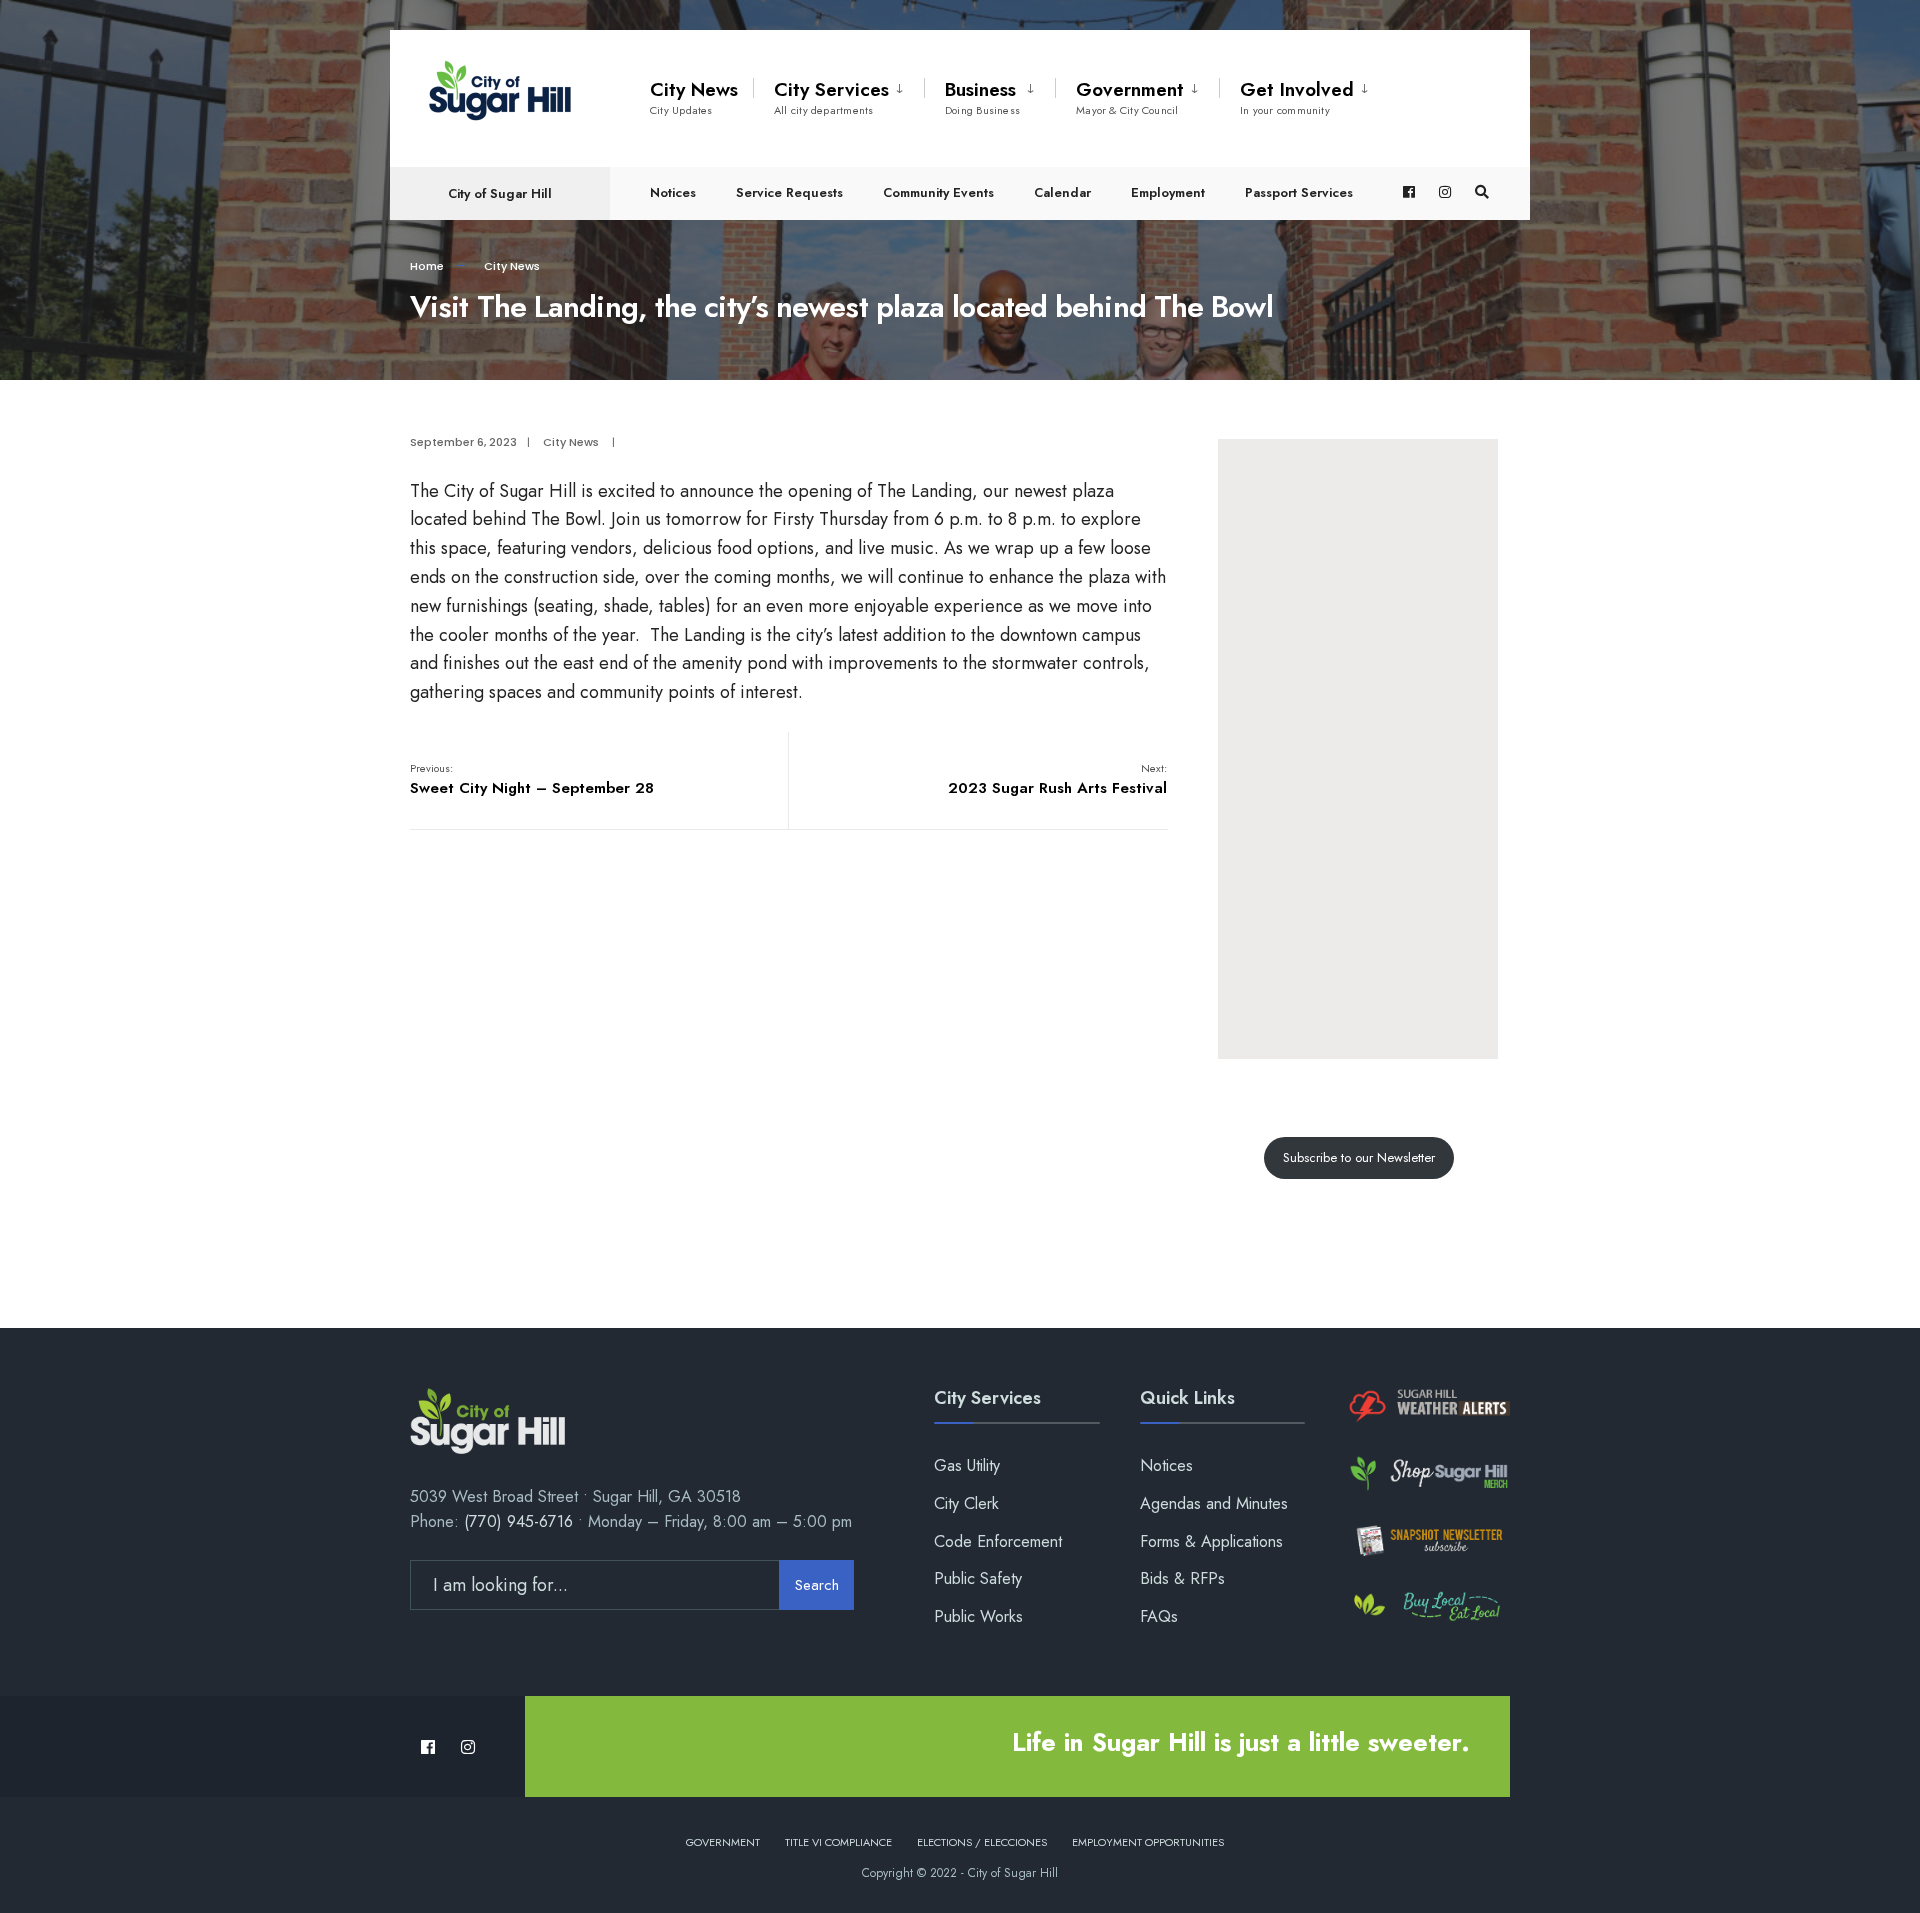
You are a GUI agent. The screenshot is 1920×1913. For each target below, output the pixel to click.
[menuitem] (838, 94)
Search (817, 1585)
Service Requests (789, 192)
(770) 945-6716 (518, 1521)
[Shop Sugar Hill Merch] (1427, 1473)
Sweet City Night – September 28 (532, 779)
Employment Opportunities (1148, 1842)
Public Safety (978, 1578)
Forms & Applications (1211, 1541)
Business (982, 97)
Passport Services (1299, 192)
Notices (673, 192)
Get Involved (1297, 97)
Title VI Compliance (838, 1842)
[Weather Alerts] (1427, 1406)
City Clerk (966, 1503)
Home (427, 266)
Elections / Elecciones (982, 1842)
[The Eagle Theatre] (1427, 1607)
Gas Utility (967, 1465)
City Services (831, 97)
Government (1130, 97)
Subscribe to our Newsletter (1359, 1157)
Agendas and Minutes (1214, 1503)
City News (694, 97)
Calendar (1062, 192)
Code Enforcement (998, 1541)
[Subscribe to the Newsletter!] (1427, 1540)
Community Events (938, 192)
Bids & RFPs (1182, 1578)
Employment (1168, 192)
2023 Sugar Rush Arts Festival (1057, 779)
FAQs (1159, 1616)
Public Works (978, 1616)
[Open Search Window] (1482, 192)
